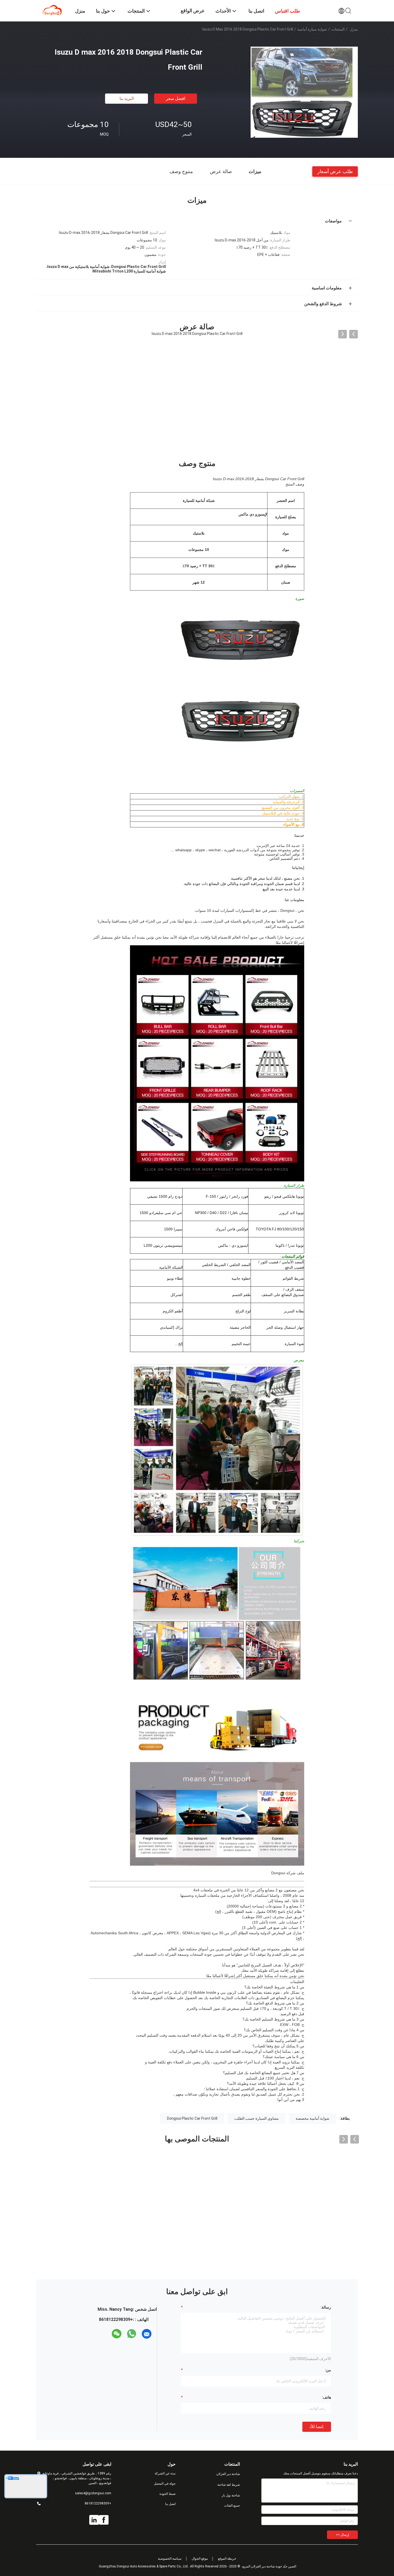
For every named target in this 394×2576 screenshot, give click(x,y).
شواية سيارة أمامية (312, 29)
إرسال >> (342, 2535)
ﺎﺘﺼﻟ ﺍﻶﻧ (317, 2427)
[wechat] (117, 2334)
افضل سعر (176, 98)
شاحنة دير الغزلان (228, 2474)
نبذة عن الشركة (165, 2473)
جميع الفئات (232, 2506)
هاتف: (326, 2397)
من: (328, 2370)
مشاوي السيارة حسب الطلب (257, 2118)
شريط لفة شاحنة (229, 2485)
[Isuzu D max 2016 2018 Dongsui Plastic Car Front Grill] (304, 92)
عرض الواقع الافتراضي (193, 15)
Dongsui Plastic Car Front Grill (192, 2118)
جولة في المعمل (165, 2484)
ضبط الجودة (168, 2494)
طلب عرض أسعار (335, 171)
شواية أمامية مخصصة (313, 2118)
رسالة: (326, 2307)
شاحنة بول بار (231, 2495)
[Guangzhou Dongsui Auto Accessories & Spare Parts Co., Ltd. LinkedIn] (94, 2520)
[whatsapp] (132, 2334)
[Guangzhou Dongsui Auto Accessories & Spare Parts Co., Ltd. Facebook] (104, 2520)
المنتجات (338, 29)
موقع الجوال (200, 2559)
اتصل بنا (170, 2504)
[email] (147, 2334)
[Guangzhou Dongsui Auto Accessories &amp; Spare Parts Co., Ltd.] (52, 10)
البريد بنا (127, 98)
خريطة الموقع (227, 2559)
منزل (354, 29)
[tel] (107, 2334)
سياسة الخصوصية (170, 2559)
